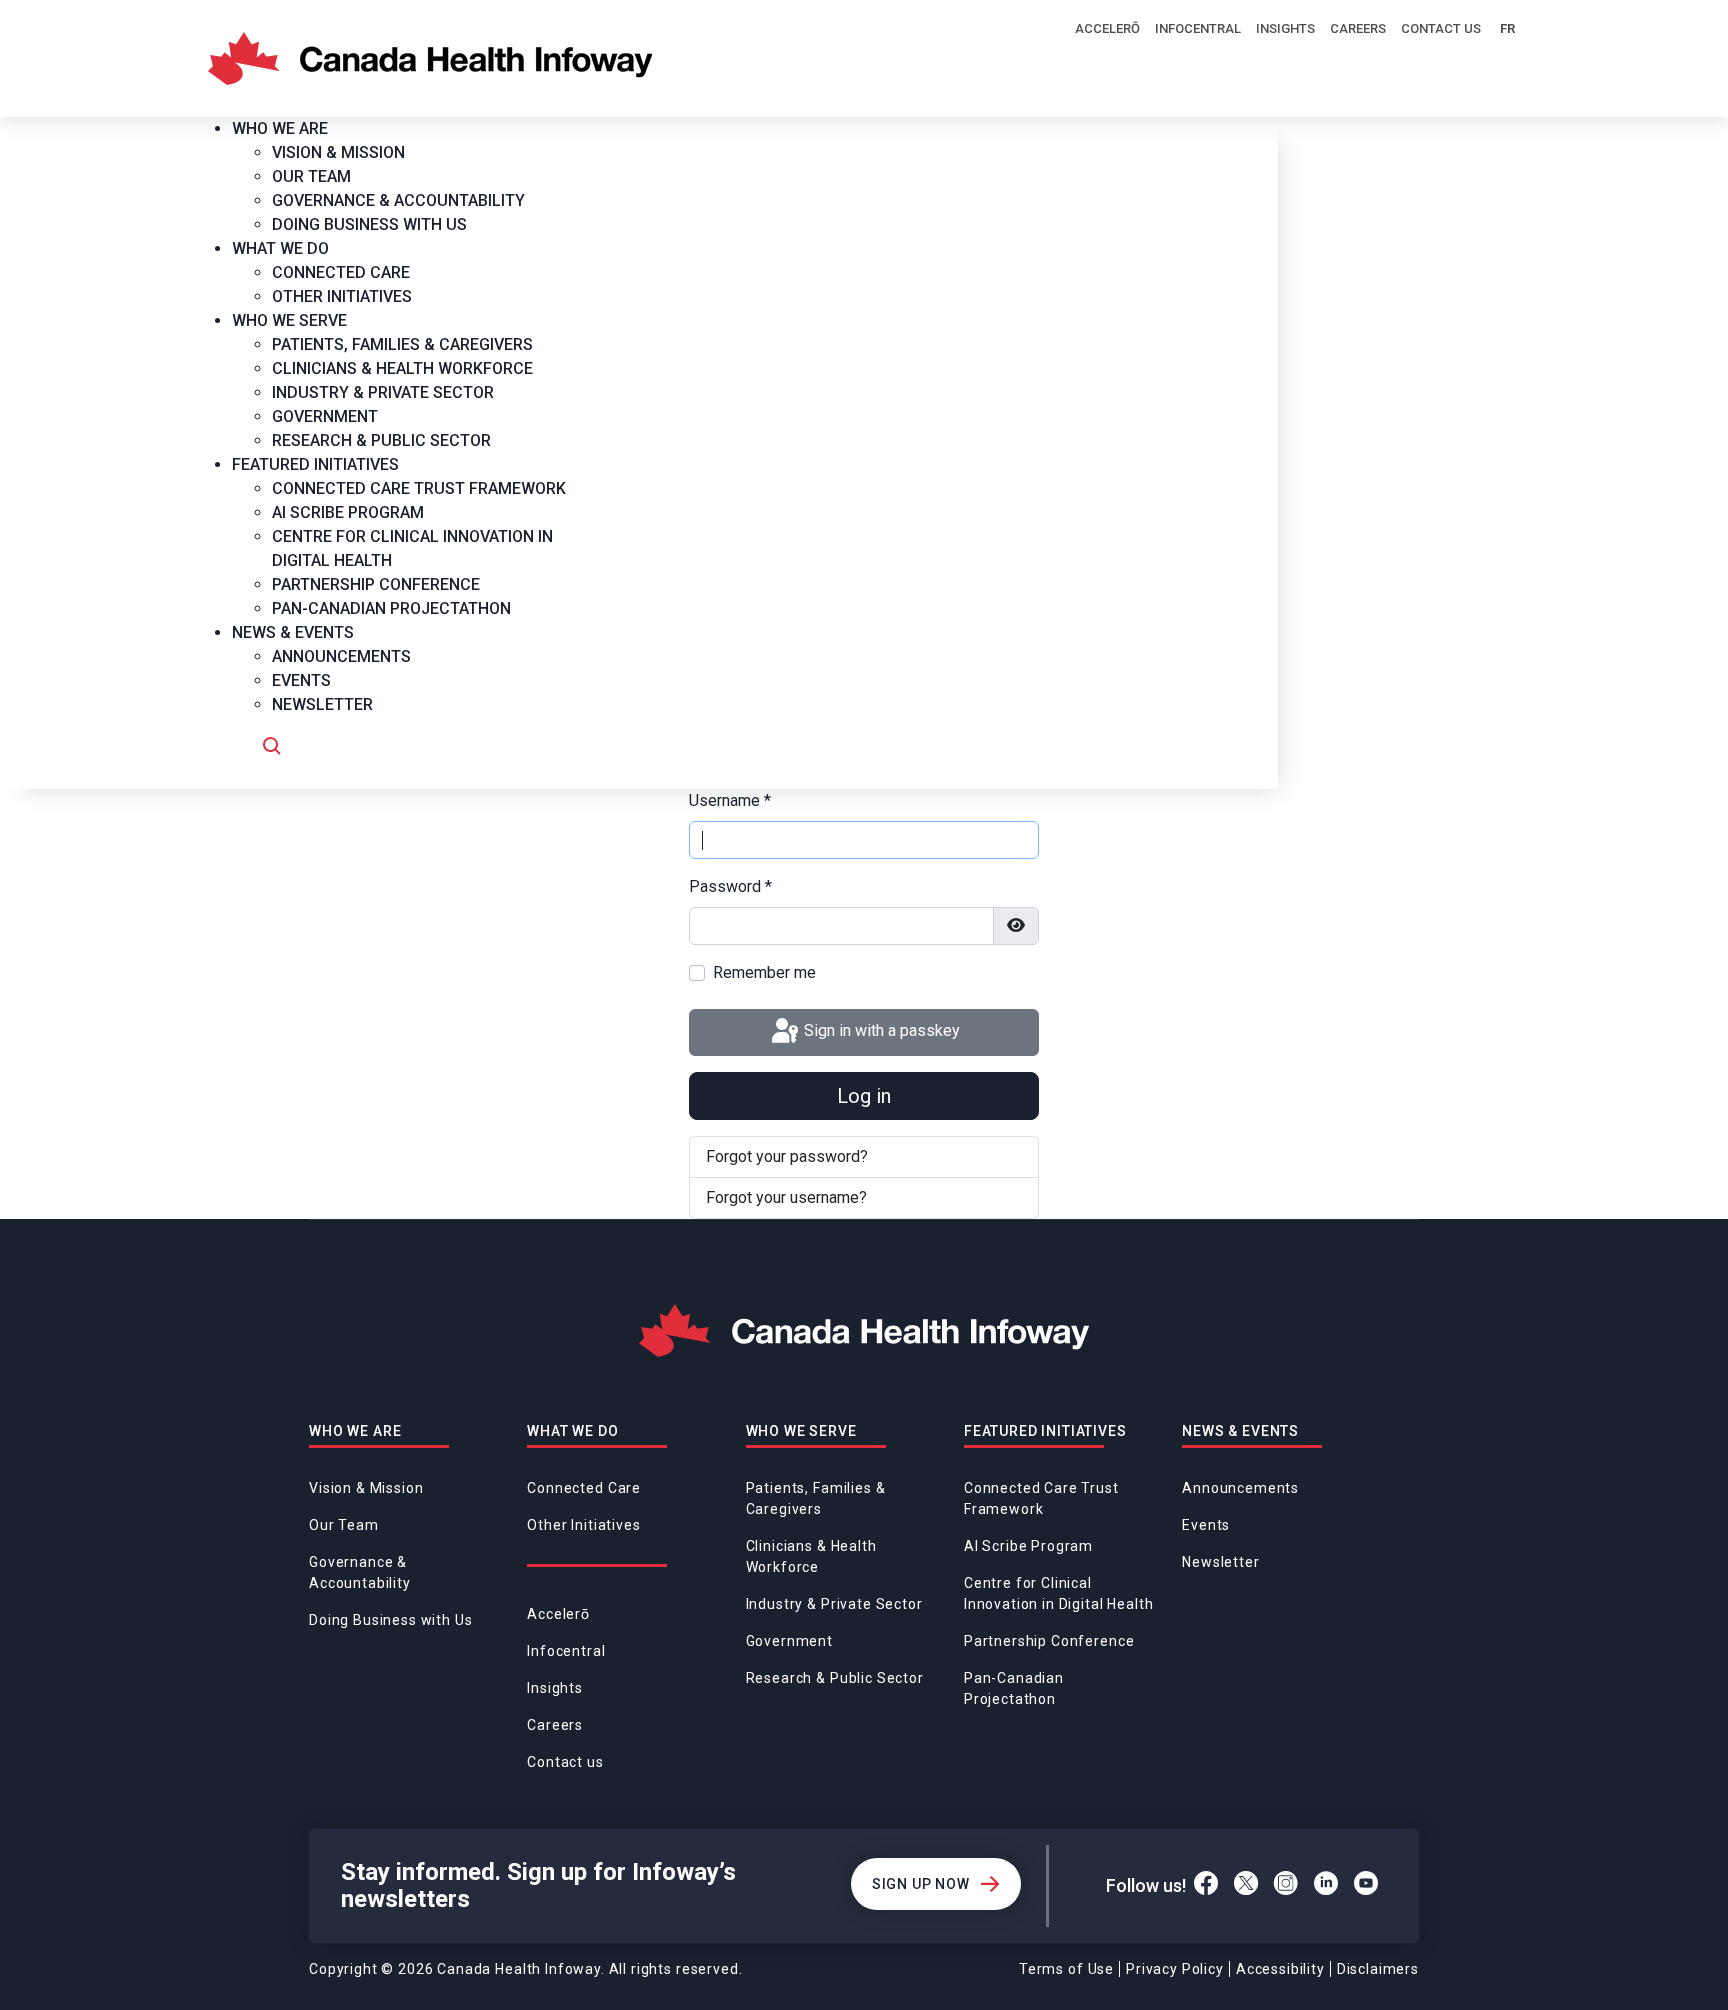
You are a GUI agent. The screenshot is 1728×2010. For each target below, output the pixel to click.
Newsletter (1220, 1562)
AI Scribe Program (1028, 1546)
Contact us (1441, 28)
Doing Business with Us (390, 1620)
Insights (1285, 28)
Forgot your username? (786, 1197)
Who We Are (355, 1431)
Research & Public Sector (835, 1678)
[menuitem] (287, 128)
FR (1507, 28)
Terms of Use (1066, 1969)
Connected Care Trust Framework (1041, 1498)
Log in (864, 1096)
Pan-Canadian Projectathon (1014, 1688)
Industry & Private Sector (834, 1604)
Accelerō (1107, 28)
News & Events (1240, 1431)
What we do (572, 1431)
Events (1206, 1525)
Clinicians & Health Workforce (811, 1556)
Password (730, 886)
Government (789, 1641)
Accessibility (1280, 1969)
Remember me (764, 972)
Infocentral (1198, 28)
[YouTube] (1366, 1886)
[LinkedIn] (1326, 1886)
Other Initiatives (583, 1525)
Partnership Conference (1049, 1641)
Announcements (1240, 1488)
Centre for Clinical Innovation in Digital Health (1059, 1593)
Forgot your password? (787, 1156)
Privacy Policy (1175, 1969)
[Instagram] (1286, 1886)
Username (730, 800)
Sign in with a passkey (880, 1031)
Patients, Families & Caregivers (816, 1498)
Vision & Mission (366, 1488)
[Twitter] (1246, 1886)
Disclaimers (1378, 1969)
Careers (1358, 28)
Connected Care (584, 1488)
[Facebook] (1206, 1886)
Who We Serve (801, 1431)
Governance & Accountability (360, 1572)
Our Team (344, 1525)
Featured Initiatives (1045, 1431)
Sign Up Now (921, 1884)
